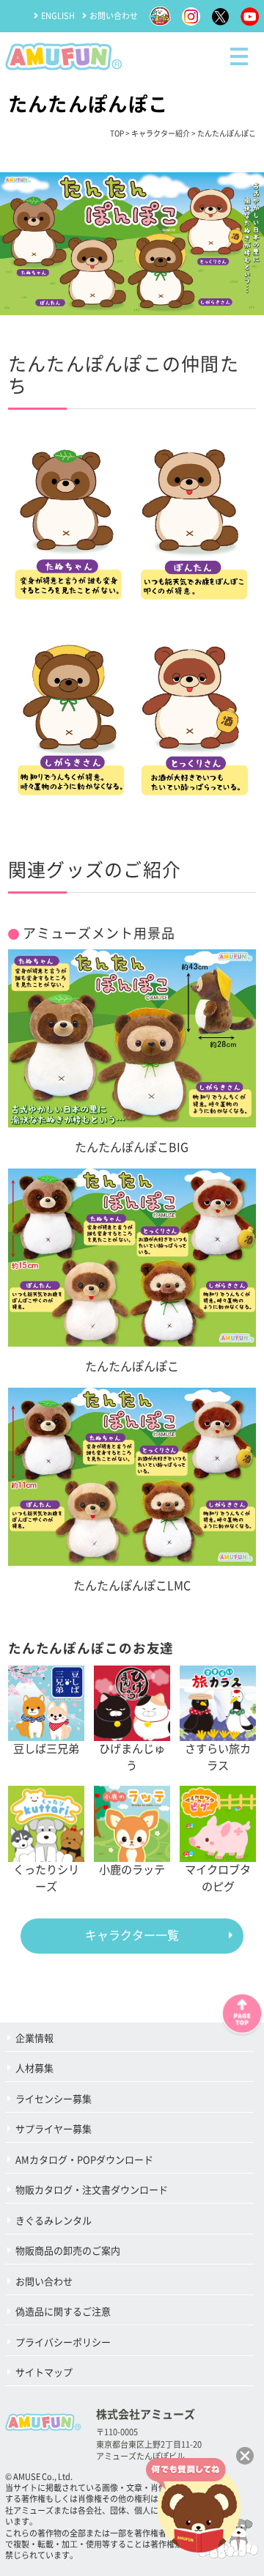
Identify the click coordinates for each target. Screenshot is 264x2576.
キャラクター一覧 (132, 1935)
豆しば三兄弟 (46, 1749)
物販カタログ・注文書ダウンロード (92, 2190)
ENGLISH (58, 16)
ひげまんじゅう (132, 1757)
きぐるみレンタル (54, 2221)
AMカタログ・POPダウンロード (84, 2160)
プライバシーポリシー (63, 2343)
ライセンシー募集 (54, 2099)
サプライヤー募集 (54, 2129)
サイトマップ (44, 2373)
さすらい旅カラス (218, 1757)
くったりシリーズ (46, 1878)
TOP (117, 133)
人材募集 (34, 2068)
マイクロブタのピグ (218, 1878)
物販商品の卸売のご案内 (68, 2251)
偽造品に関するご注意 (63, 2312)
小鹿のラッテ (132, 1870)
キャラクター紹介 (161, 133)
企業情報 (34, 2038)
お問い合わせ (114, 16)
